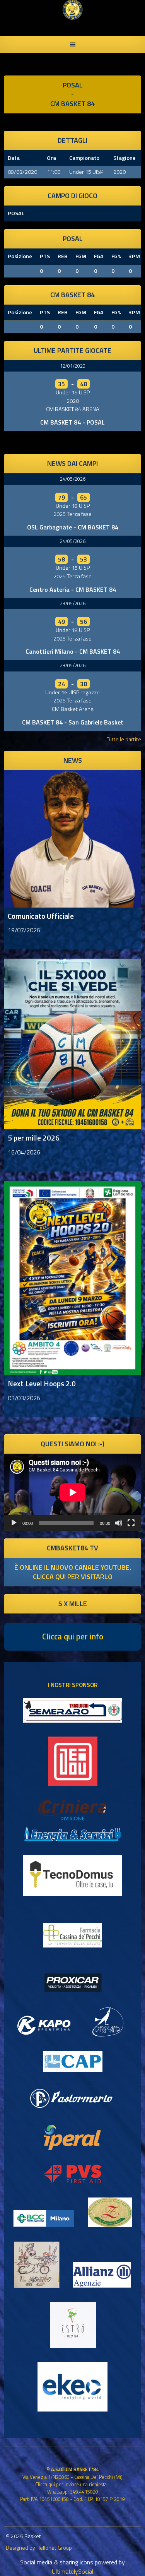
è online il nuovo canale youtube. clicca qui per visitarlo (73, 1572)
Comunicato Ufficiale (41, 916)
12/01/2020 (73, 366)
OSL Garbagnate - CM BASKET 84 (73, 527)
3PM (134, 256)
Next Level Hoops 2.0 (42, 1383)
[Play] (14, 1523)
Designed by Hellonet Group (39, 2548)
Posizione (20, 256)
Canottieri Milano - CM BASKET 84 (73, 651)
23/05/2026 (73, 603)
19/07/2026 (24, 930)
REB (63, 256)
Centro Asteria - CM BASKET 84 (73, 589)
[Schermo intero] (131, 1523)
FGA (99, 256)
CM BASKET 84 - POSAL (72, 422)
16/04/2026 (24, 1152)
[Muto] (119, 1523)
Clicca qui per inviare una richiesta (71, 2484)
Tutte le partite (124, 739)
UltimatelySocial (72, 2571)
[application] (72, 1492)
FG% (116, 256)
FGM (81, 256)
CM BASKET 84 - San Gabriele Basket (73, 722)
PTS (45, 256)
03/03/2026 (24, 1398)
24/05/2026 (73, 479)
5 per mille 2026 (34, 1138)
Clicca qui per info (73, 1636)
